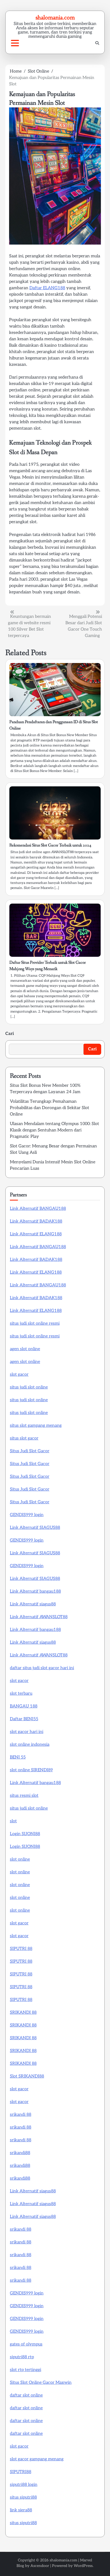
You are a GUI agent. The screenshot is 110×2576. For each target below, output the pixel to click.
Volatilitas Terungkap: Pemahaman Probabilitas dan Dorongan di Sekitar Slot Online (50, 1108)
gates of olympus (26, 2344)
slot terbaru (21, 1694)
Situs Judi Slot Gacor (30, 1451)
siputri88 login (24, 2485)
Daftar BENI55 (24, 1719)
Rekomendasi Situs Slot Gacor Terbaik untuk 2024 (50, 845)
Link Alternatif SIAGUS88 (35, 1528)
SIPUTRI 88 (21, 1949)
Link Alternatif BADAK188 (36, 1221)
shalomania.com (55, 17)
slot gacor (19, 1375)
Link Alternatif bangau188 (35, 1591)
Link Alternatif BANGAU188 (38, 1209)
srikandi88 (20, 2153)
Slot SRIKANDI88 (27, 2076)
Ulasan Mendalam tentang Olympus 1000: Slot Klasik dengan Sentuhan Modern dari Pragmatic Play (54, 1130)
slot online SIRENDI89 (31, 1770)
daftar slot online (26, 2395)
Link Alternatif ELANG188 (36, 1234)
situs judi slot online (29, 1387)
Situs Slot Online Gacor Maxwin (41, 2383)
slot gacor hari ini (27, 1732)
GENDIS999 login (27, 1515)
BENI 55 (18, 1757)
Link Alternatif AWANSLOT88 (39, 1617)
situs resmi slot (24, 1796)
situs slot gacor (24, 1438)
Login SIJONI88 (25, 1834)
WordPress (83, 2566)
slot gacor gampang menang (37, 2459)
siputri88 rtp (22, 2357)
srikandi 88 (21, 2115)
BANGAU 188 (24, 1706)
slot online (20, 1859)
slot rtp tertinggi (25, 2370)
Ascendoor (40, 2566)
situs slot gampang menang (36, 1426)
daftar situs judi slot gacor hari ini (42, 1668)
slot (13, 1821)
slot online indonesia (30, 1745)
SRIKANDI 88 (23, 2013)
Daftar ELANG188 (47, 288)
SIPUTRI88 (21, 2472)
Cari (10, 1034)
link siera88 (21, 2510)
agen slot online (25, 1349)
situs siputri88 (23, 2497)
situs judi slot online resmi (35, 1323)
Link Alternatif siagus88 (33, 1604)
